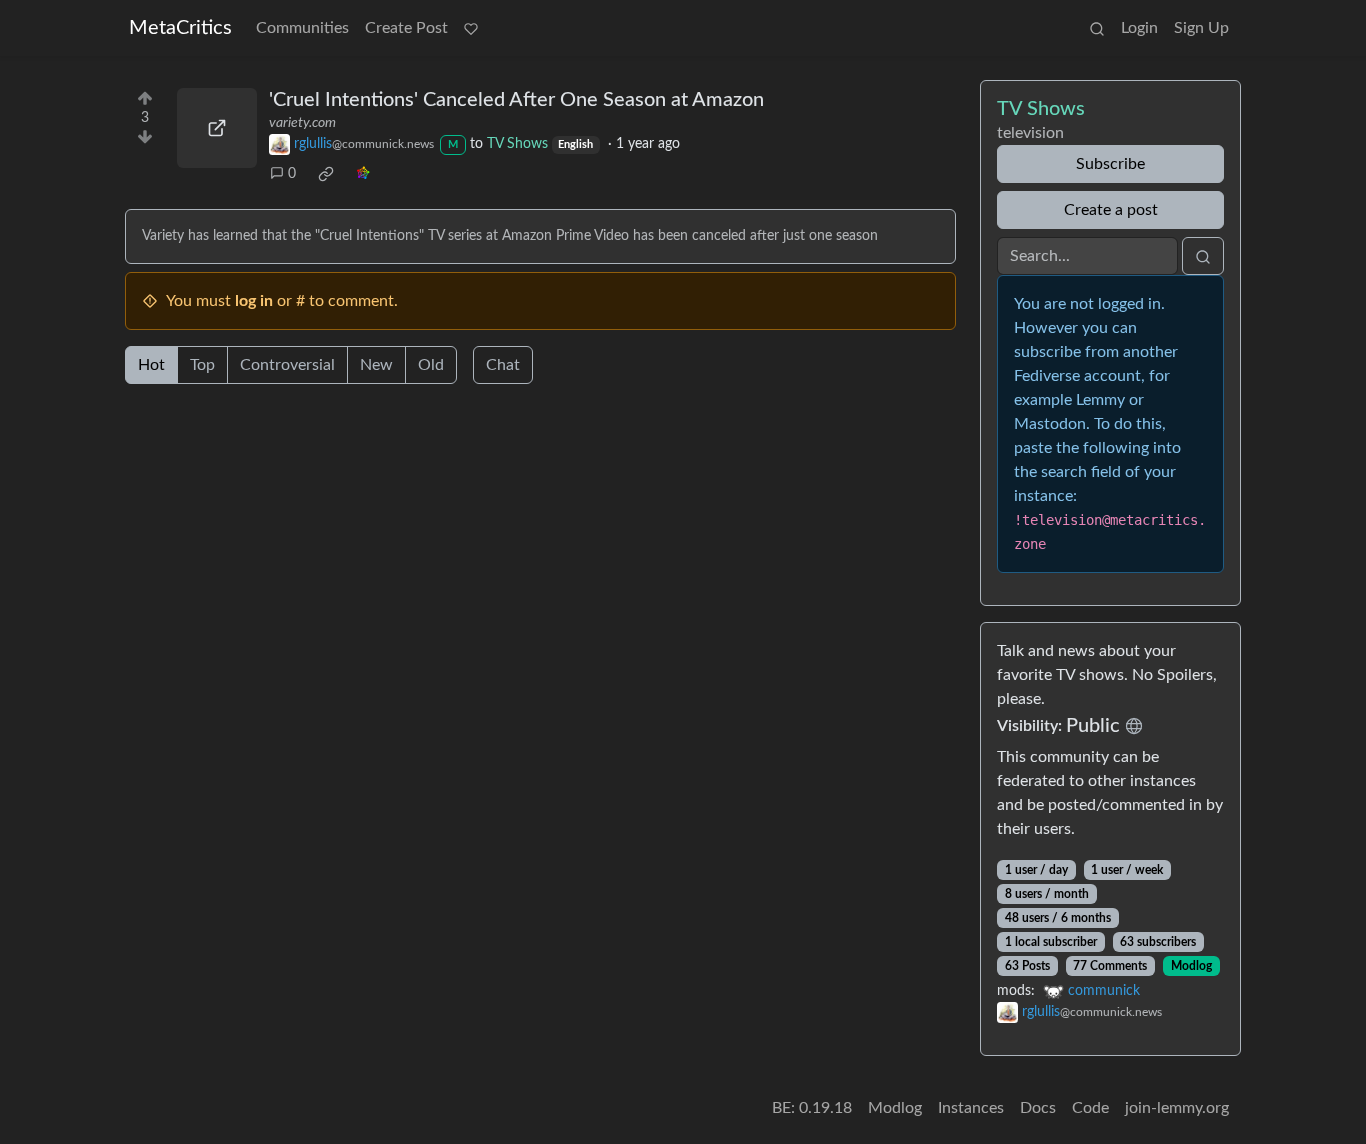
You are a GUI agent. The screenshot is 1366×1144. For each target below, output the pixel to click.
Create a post (1111, 210)
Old (431, 365)
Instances (971, 1108)
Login (1139, 28)
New (376, 365)
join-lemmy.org (1177, 1108)
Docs (1038, 1108)
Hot (151, 365)
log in (254, 301)
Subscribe (1110, 164)
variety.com (302, 123)
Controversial (287, 365)
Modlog (1191, 966)
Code (1090, 1108)
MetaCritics (180, 28)
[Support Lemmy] (471, 28)
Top (202, 365)
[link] (326, 174)
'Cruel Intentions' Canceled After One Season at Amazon (516, 100)
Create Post (406, 28)
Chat (503, 365)
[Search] (1097, 28)
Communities (302, 28)
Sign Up (1201, 28)
